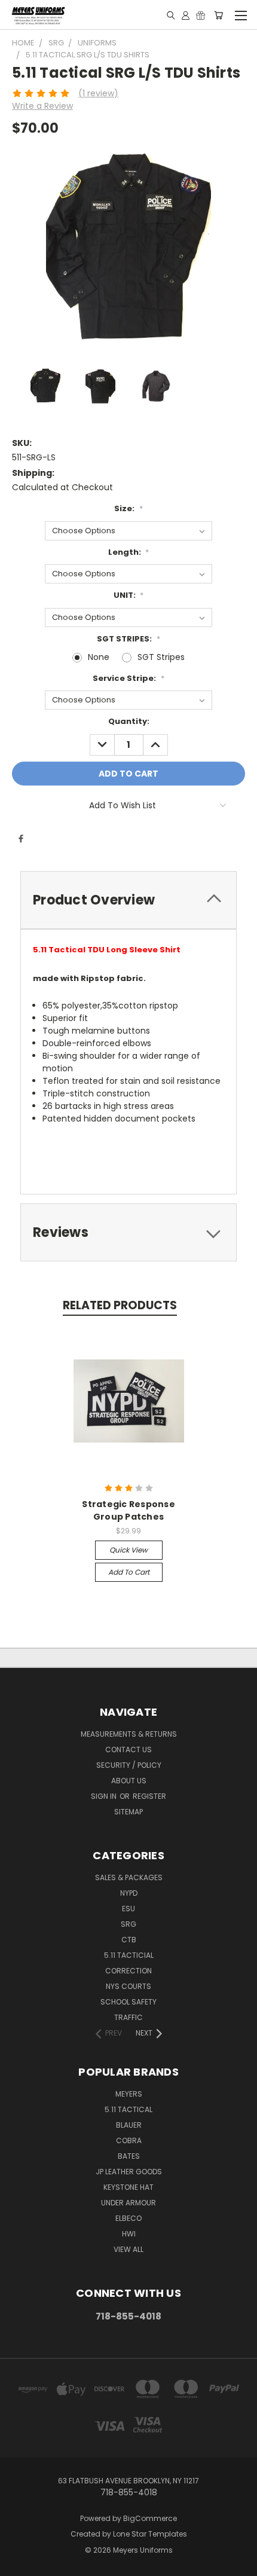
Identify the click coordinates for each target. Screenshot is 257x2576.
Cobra (129, 2140)
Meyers (129, 2094)
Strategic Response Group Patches (128, 1510)
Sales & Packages (129, 1877)
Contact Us (128, 1750)
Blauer (129, 2125)
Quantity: (129, 721)
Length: (129, 552)
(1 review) (98, 93)
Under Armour (128, 2203)
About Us (129, 1781)
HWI (129, 2234)
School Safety (128, 2002)
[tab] (128, 900)
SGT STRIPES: (128, 639)
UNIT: (129, 595)
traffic (128, 2017)
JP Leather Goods (129, 2172)
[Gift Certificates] (201, 15)
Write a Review (42, 106)
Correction (128, 1971)
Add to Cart (129, 1572)
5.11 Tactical (128, 2109)
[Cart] (218, 15)
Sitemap (128, 1812)
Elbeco (128, 2218)
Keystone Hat (128, 2187)
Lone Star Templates (150, 2534)
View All (128, 2249)
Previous (19, 2564)
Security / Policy (129, 1765)
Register (149, 1796)
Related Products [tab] (120, 1305)
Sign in (105, 1796)
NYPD (129, 1893)
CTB (129, 1940)
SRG (128, 1924)
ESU (128, 1909)
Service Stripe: (128, 678)
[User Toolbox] (186, 15)
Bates (129, 2156)
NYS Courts (128, 1986)
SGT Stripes (161, 657)
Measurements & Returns (129, 1734)
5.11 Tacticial (129, 1955)
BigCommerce (150, 2518)
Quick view (128, 1550)
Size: (128, 508)
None (99, 657)
